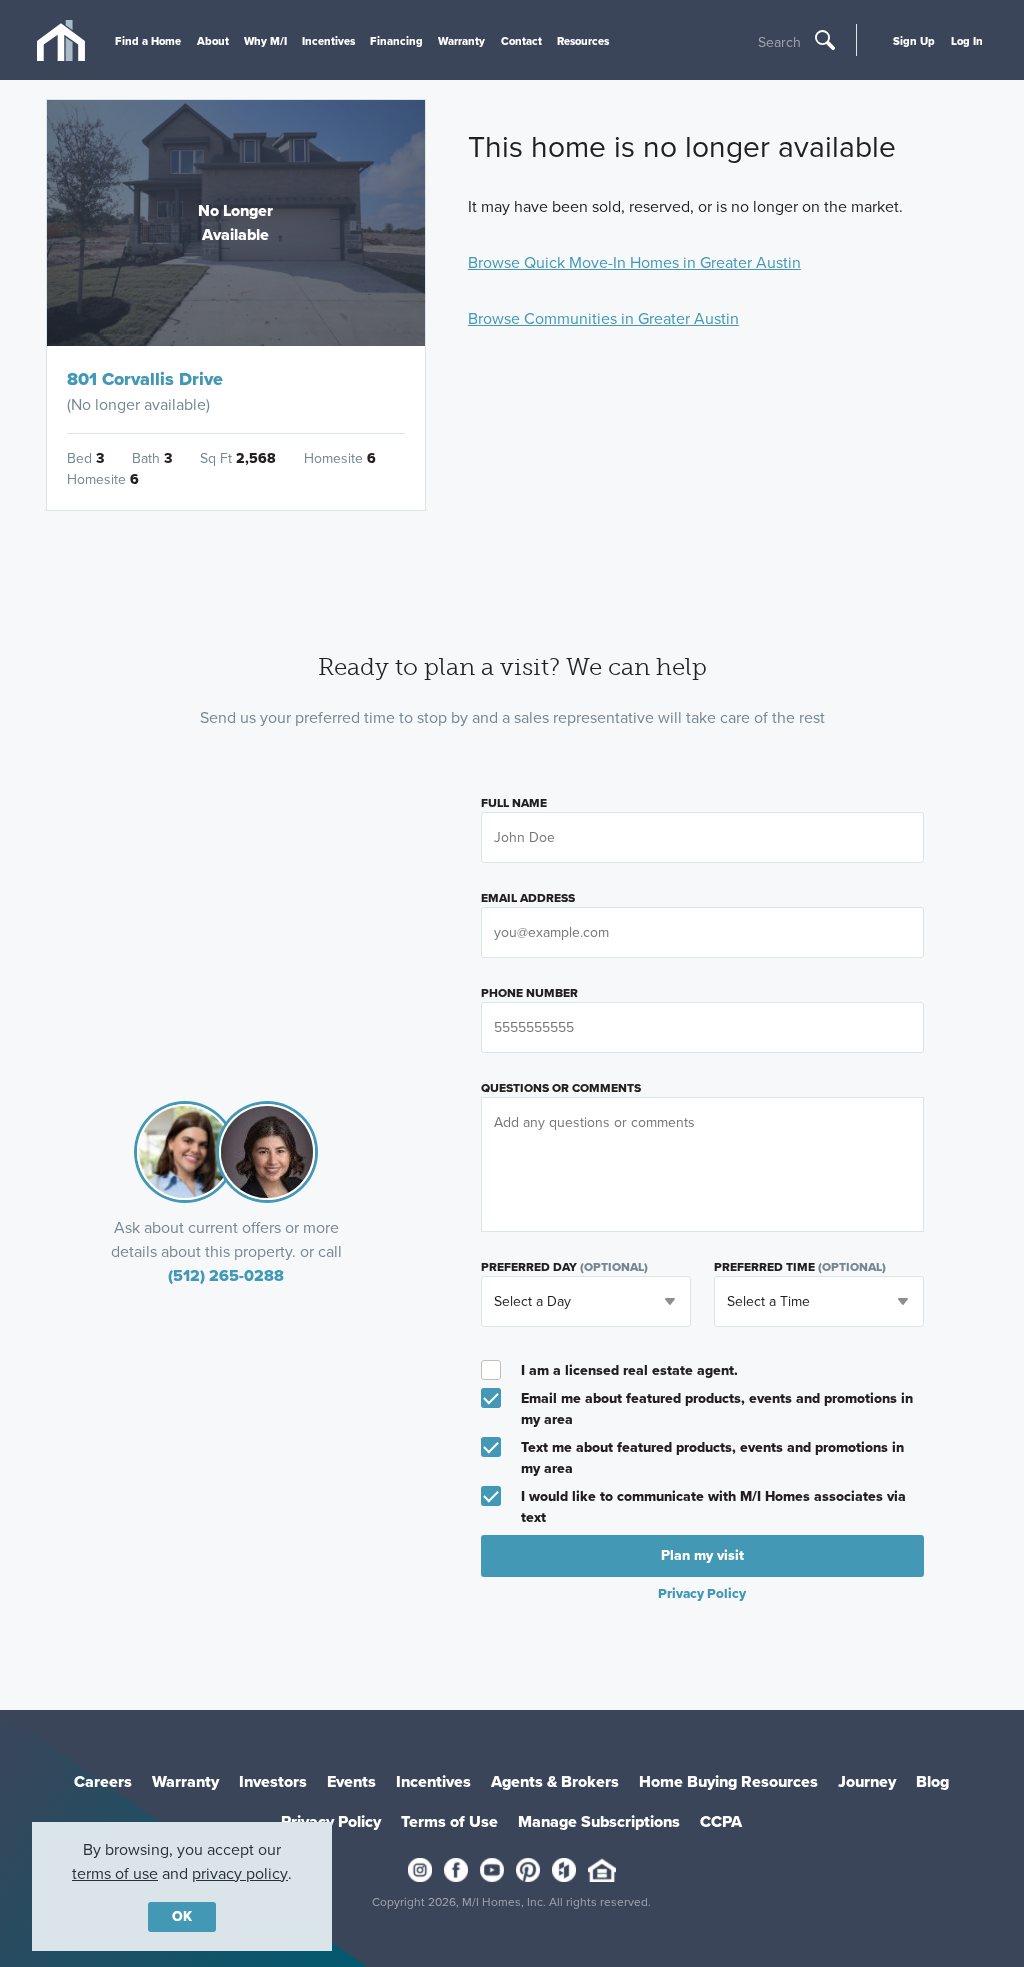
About (213, 41)
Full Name (514, 803)
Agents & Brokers (555, 1781)
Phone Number (529, 993)
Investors (273, 1781)
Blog (932, 1781)
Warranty (461, 41)
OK (182, 1916)
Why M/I (265, 41)
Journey (867, 1781)
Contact (521, 41)
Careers (103, 1781)
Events (351, 1781)
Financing (396, 41)
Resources (583, 41)
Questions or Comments (561, 1088)
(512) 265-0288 (226, 1275)
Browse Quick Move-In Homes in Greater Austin (634, 262)
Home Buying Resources (728, 1781)
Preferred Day (564, 1267)
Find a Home (148, 41)
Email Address (528, 898)
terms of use (115, 1873)
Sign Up (914, 41)
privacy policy (240, 1873)
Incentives (328, 41)
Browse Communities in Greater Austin (603, 318)
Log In (967, 41)
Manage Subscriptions (599, 1821)
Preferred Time (800, 1267)
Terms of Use (449, 1821)
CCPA (721, 1821)
